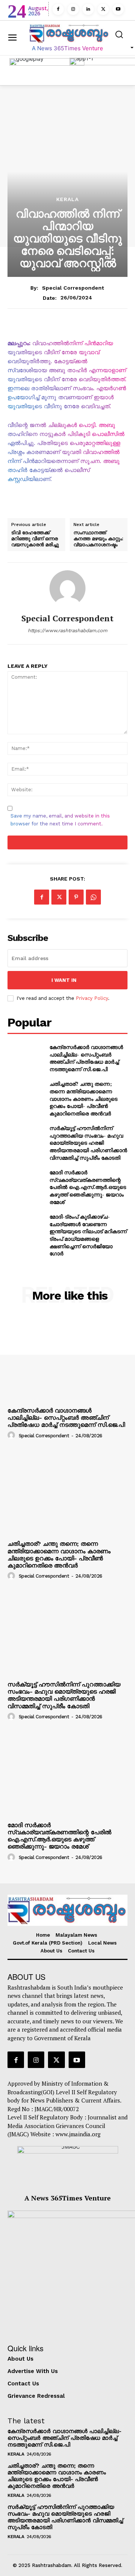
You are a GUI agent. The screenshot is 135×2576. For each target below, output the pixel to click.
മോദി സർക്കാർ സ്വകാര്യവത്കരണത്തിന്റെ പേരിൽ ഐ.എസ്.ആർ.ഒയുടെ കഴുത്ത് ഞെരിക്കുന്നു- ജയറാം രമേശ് (88, 1187)
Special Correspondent (73, 288)
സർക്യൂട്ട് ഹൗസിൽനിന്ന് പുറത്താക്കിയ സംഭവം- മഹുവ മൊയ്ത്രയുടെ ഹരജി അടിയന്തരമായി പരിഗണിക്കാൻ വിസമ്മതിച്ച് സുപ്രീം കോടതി (88, 1143)
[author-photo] (12, 1435)
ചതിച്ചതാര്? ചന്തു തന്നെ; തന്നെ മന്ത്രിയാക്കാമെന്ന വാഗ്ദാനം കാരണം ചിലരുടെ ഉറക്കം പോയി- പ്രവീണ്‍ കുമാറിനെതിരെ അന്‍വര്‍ (83, 1098)
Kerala (67, 199)
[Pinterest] (76, 897)
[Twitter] (103, 9)
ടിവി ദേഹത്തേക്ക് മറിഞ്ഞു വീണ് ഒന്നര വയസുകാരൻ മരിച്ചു (35, 539)
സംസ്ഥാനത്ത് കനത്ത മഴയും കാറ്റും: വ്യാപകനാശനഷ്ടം (98, 539)
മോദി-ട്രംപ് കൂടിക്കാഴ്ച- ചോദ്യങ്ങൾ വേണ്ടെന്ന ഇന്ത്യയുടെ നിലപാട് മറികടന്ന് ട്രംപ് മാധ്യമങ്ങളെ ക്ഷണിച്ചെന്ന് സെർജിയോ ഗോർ (88, 1235)
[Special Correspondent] (67, 588)
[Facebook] (58, 9)
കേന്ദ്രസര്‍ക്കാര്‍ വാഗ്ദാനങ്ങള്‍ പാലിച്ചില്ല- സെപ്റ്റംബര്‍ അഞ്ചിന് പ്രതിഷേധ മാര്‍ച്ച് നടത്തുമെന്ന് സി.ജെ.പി (86, 1058)
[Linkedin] (88, 9)
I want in (64, 980)
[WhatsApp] (93, 897)
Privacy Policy (92, 998)
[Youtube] (118, 9)
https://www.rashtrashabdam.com (67, 630)
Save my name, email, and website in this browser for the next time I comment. (60, 820)
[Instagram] (73, 9)
